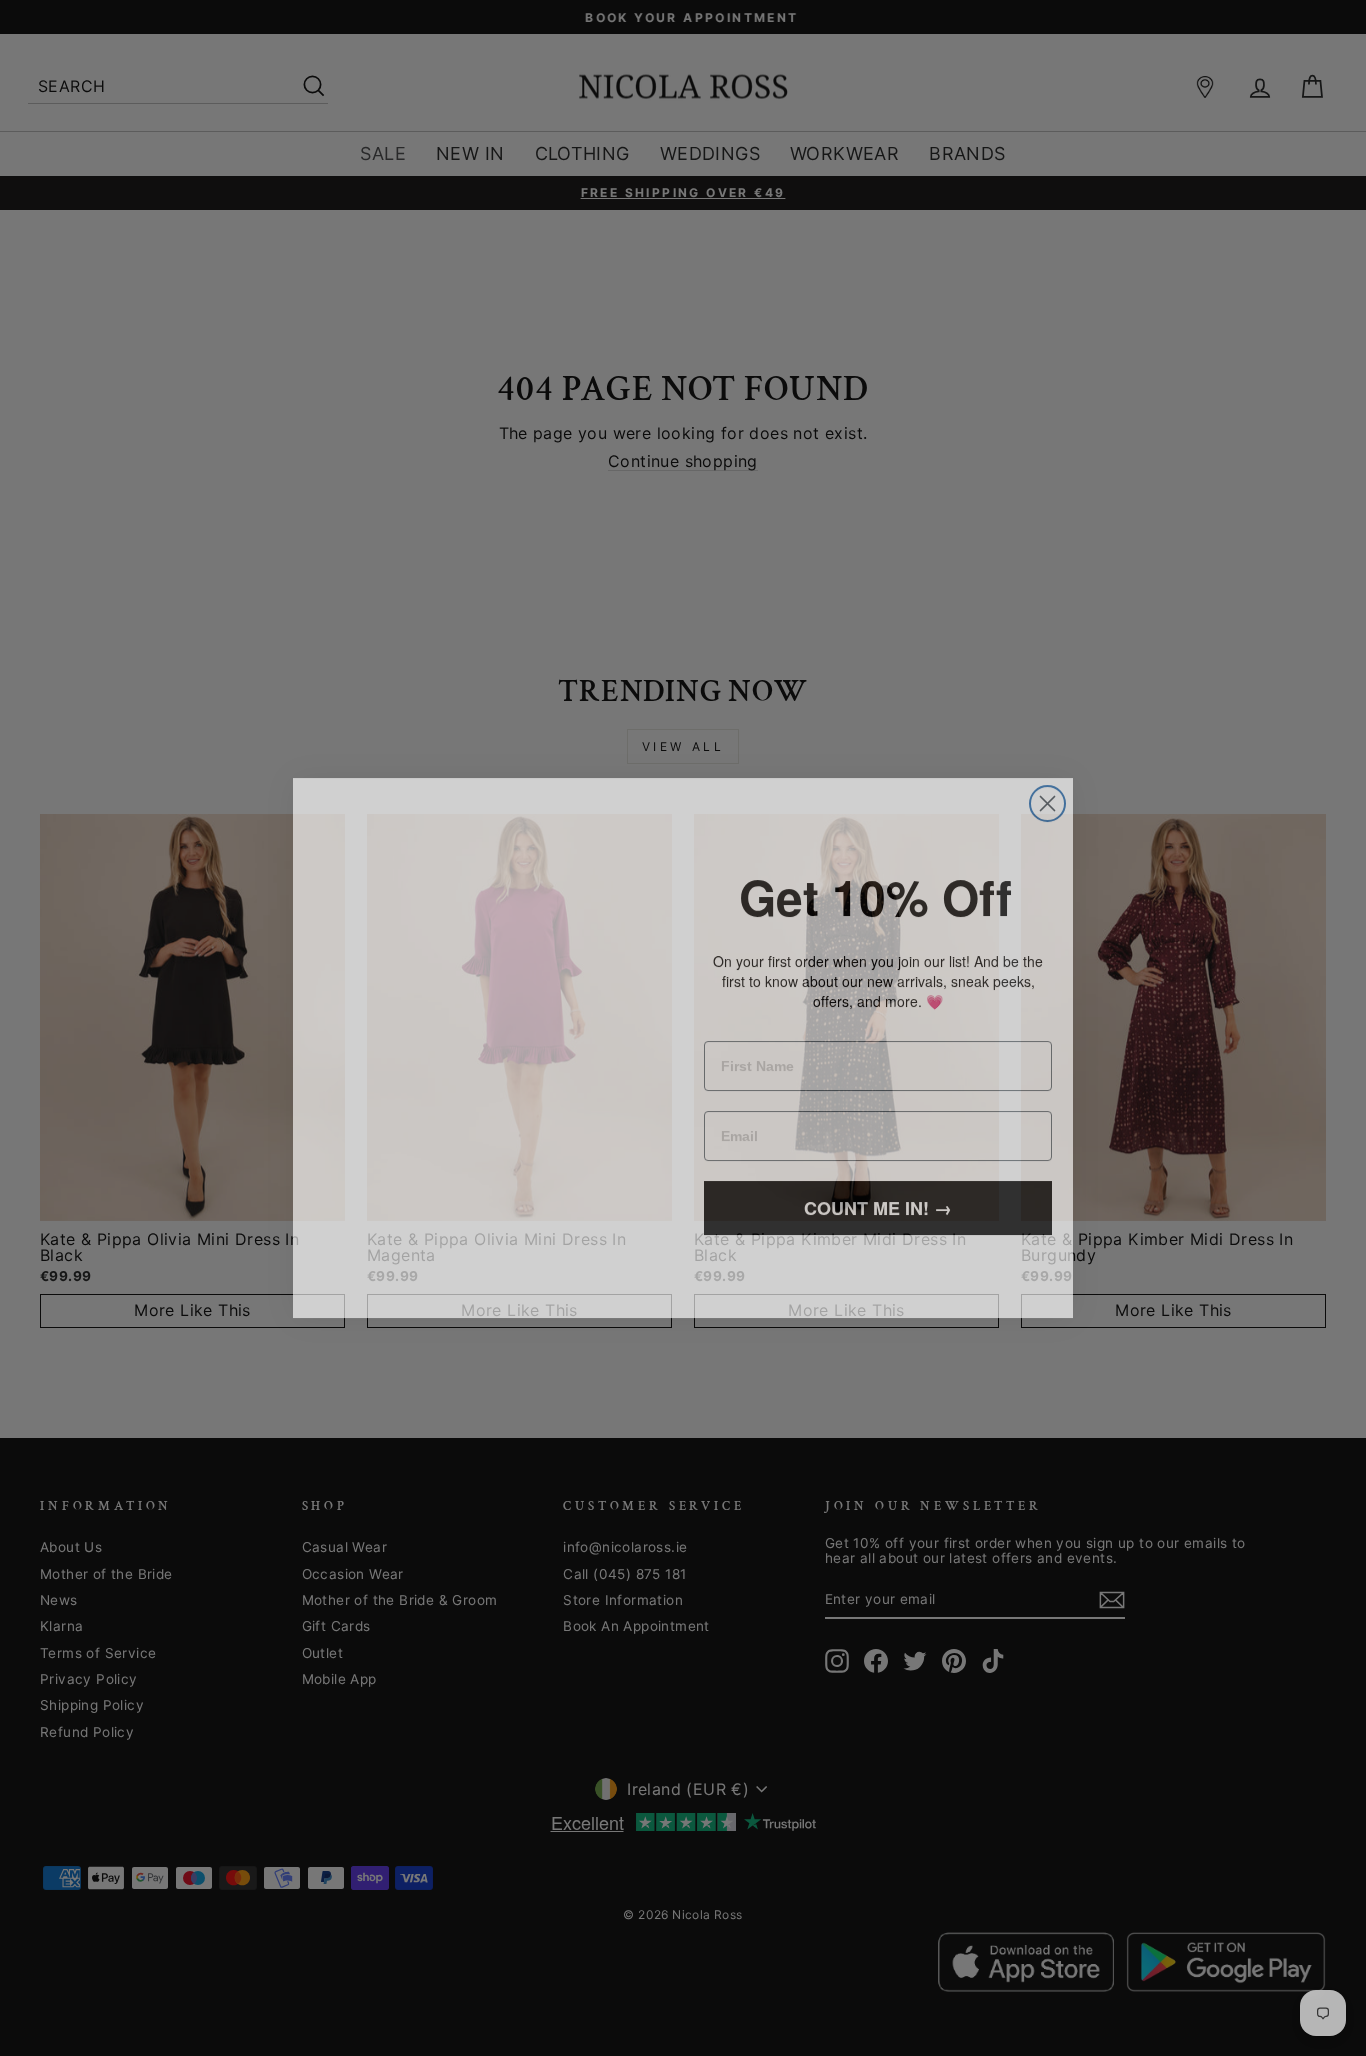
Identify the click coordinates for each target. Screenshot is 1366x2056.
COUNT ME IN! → (878, 1190)
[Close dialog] (1047, 761)
